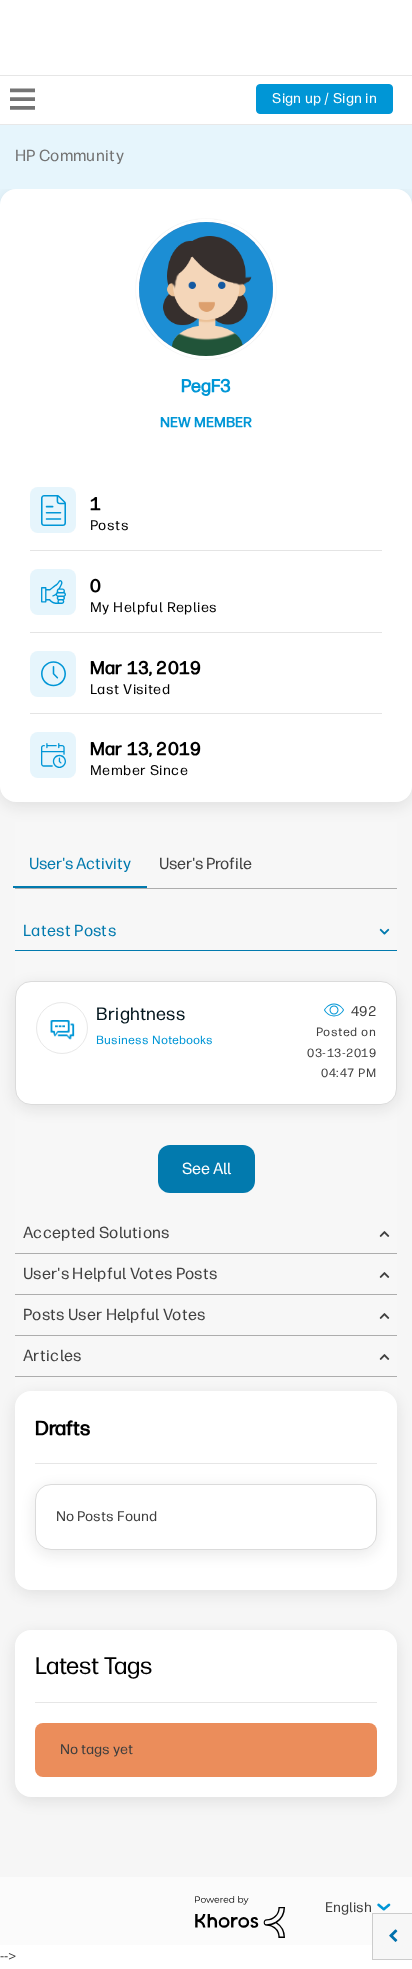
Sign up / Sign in (324, 98)
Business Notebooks (154, 1040)
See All (206, 1168)
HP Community (69, 155)
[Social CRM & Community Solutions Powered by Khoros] (240, 1916)
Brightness (140, 1014)
